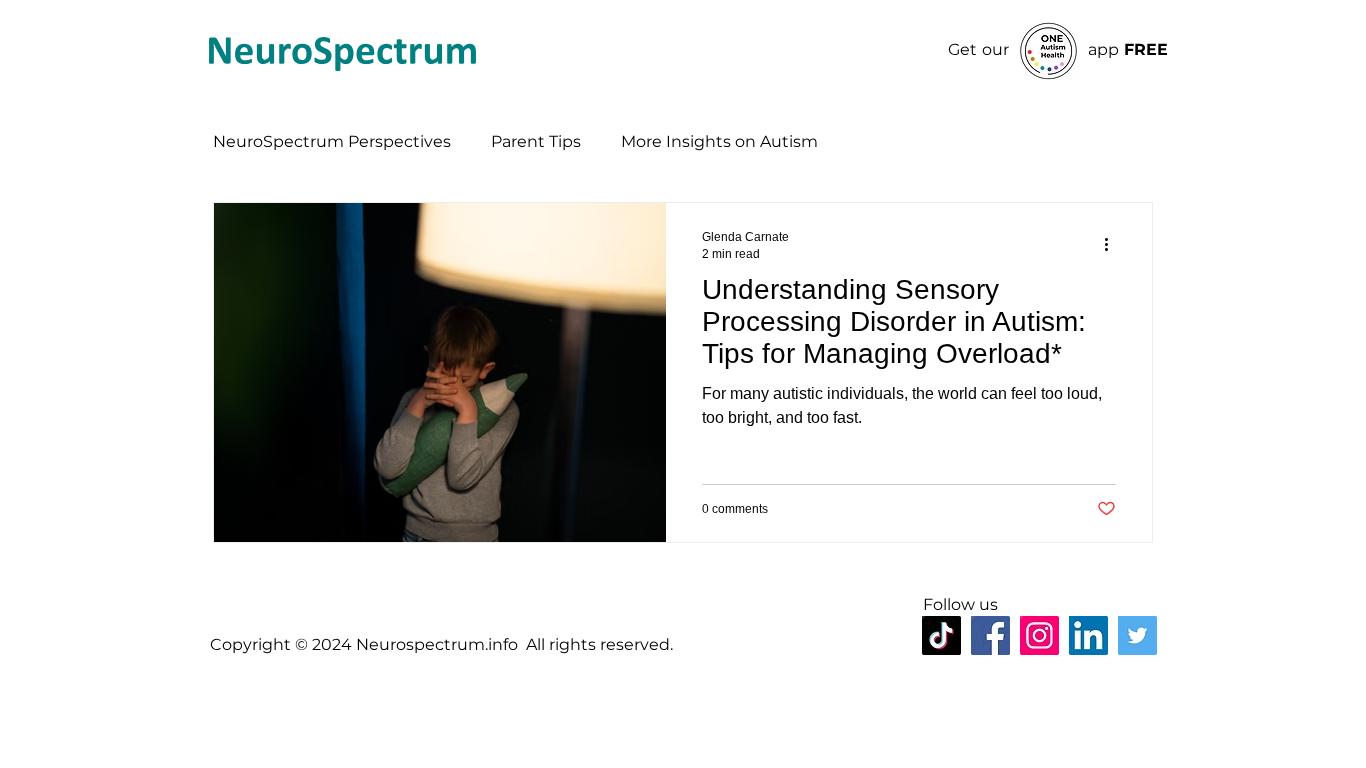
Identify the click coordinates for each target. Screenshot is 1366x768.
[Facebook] (990, 635)
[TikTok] (941, 635)
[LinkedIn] (1088, 635)
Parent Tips (536, 141)
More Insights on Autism (719, 141)
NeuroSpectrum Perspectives (332, 141)
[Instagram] (1039, 635)
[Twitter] (1137, 635)
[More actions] (1113, 244)
